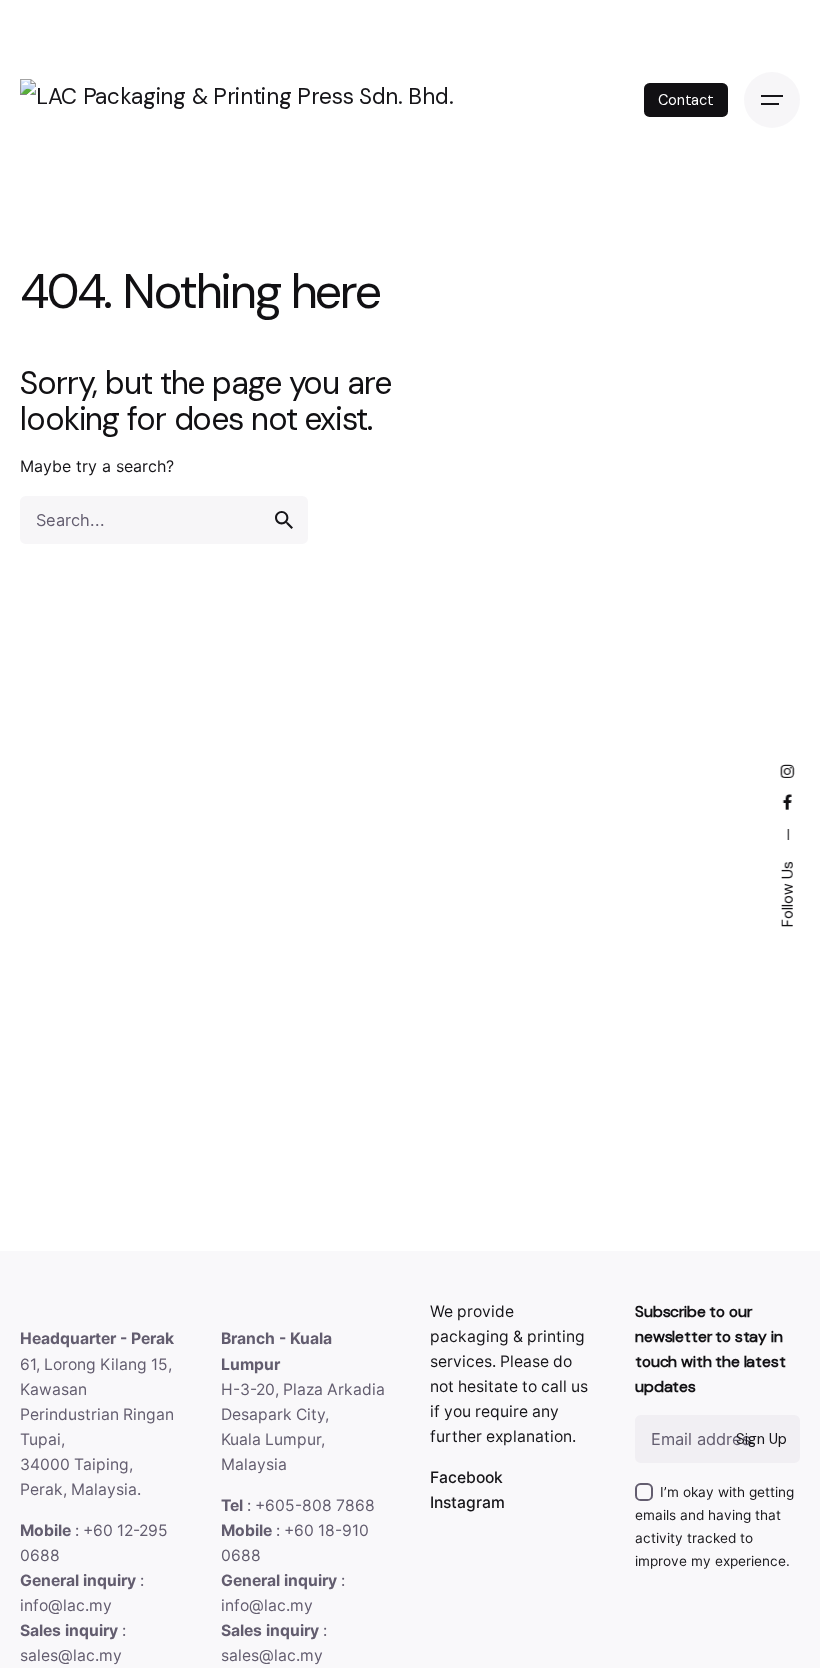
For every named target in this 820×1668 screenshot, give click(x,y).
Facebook (466, 1477)
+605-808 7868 (315, 1505)
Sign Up (761, 1439)
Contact (686, 100)
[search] (284, 520)
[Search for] (164, 520)
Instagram (467, 1502)
